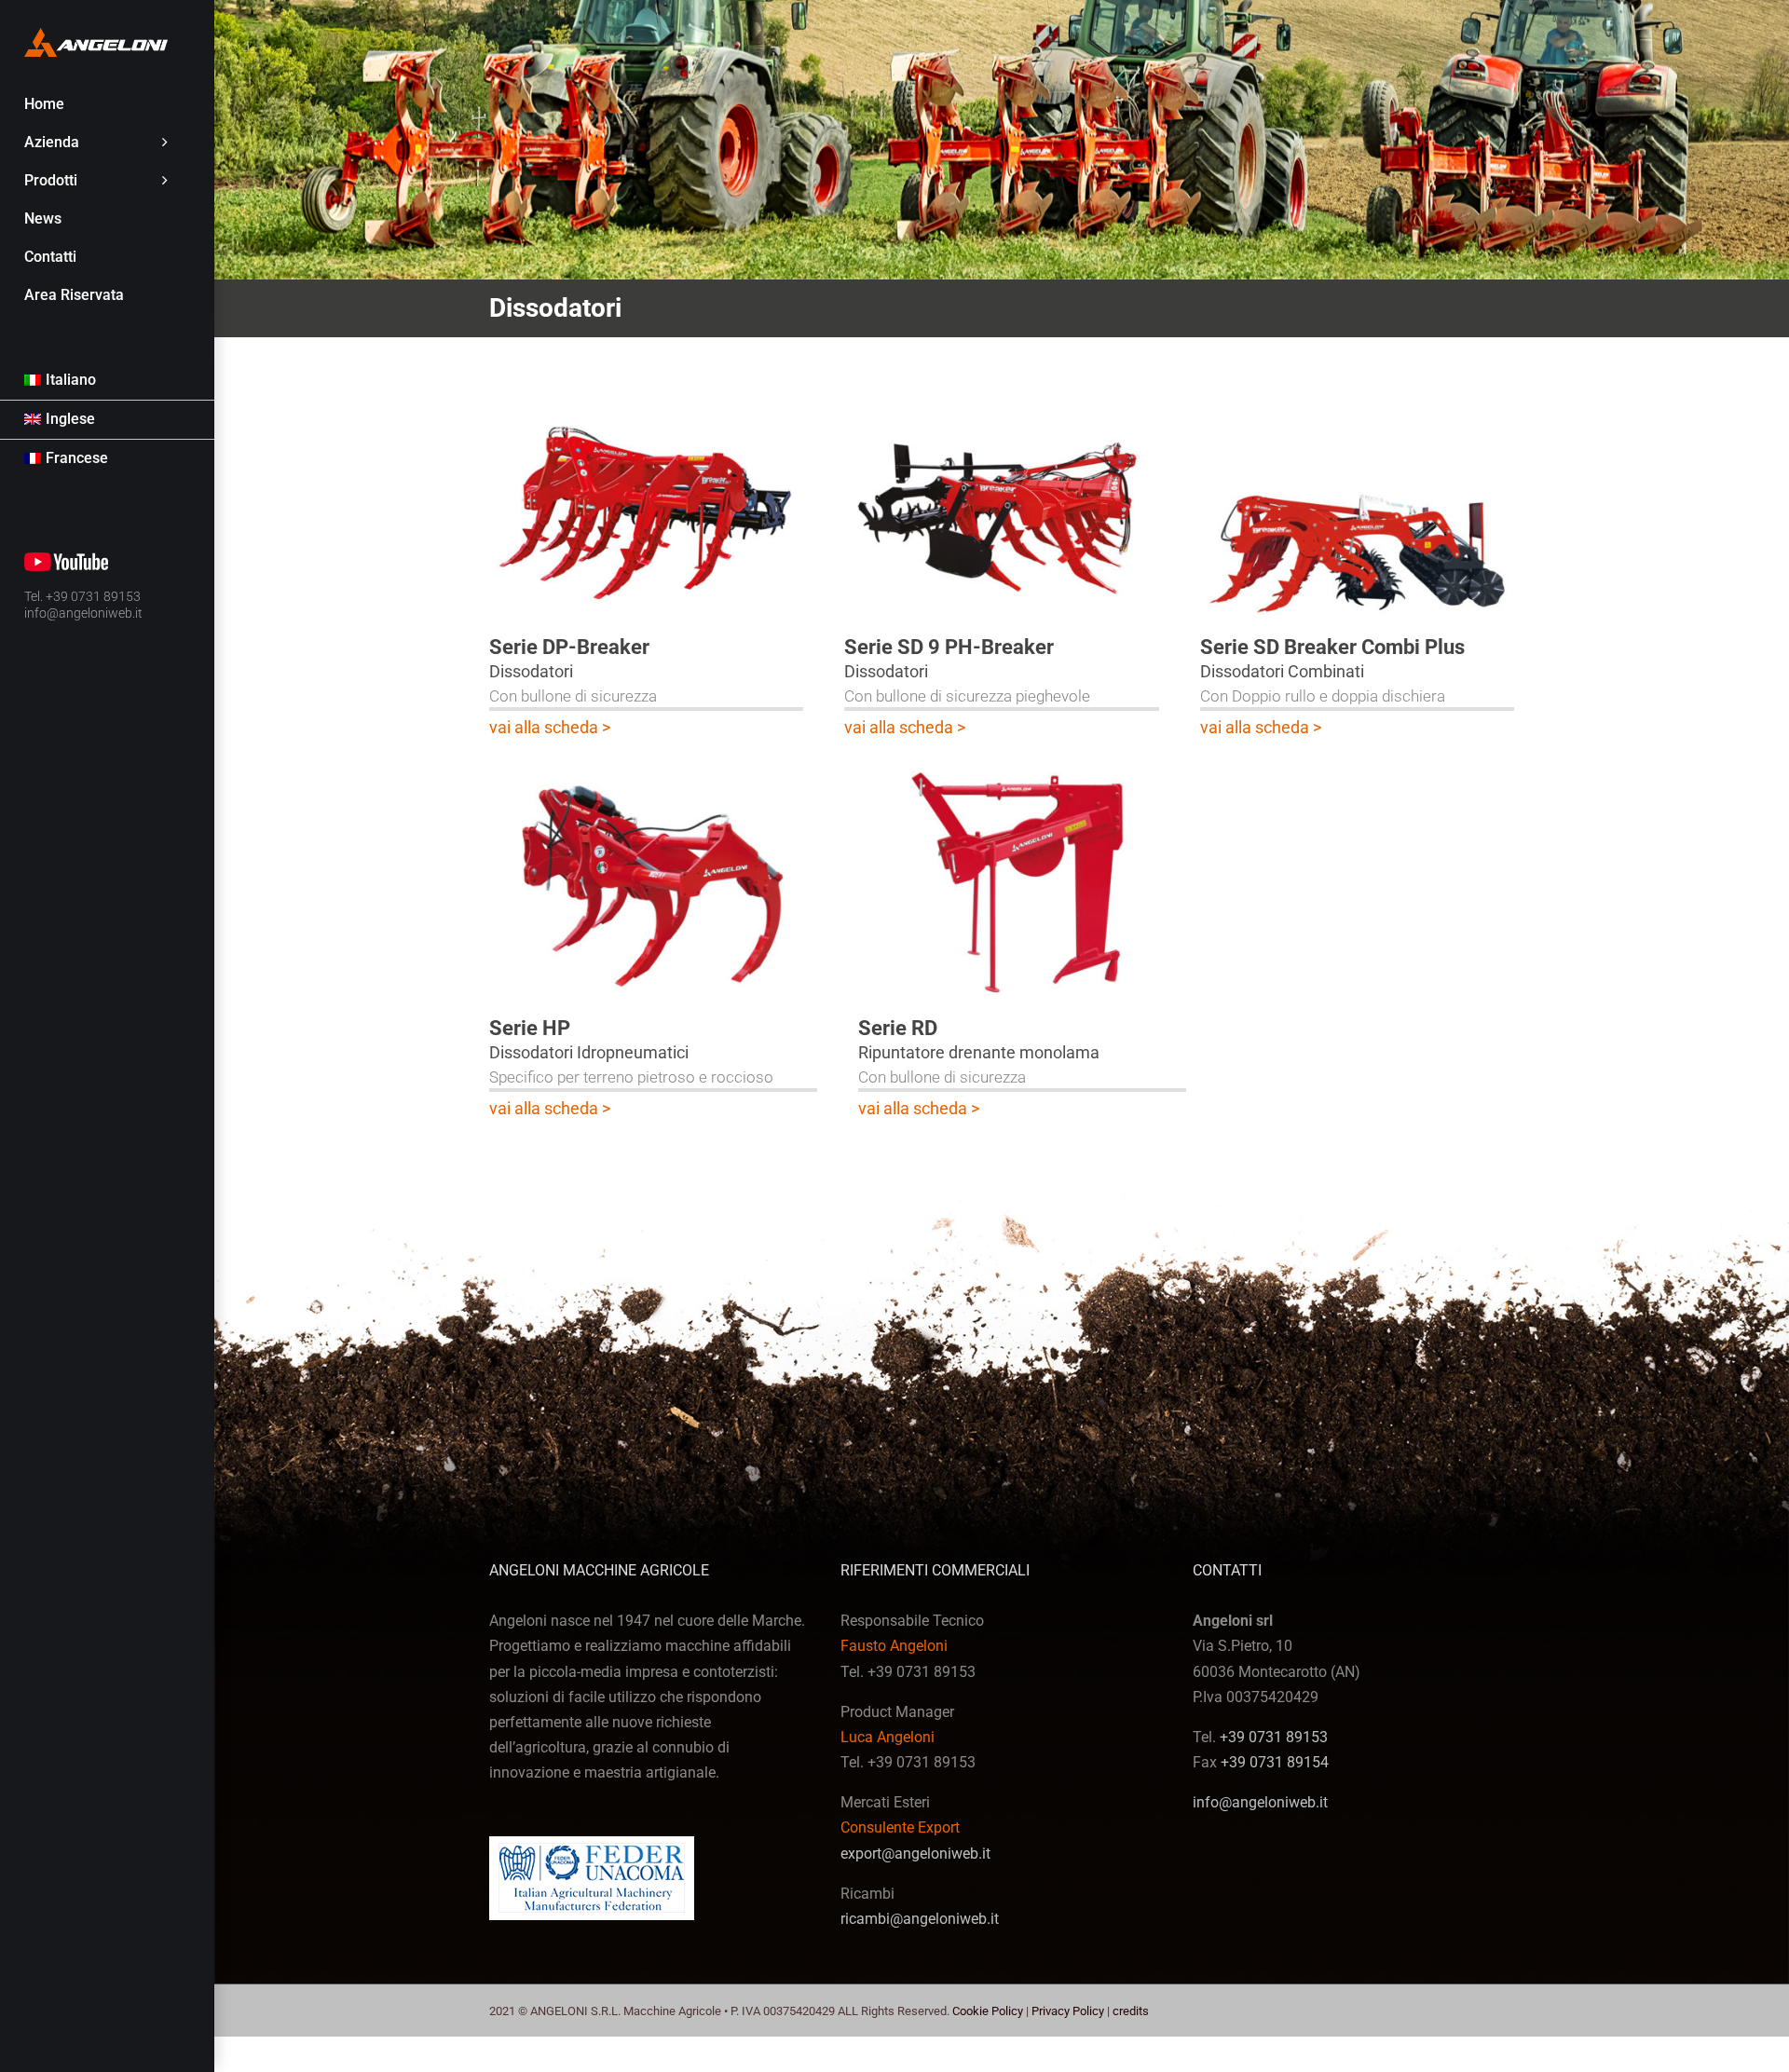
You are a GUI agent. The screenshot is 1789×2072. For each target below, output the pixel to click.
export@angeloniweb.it (915, 1854)
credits (1131, 2011)
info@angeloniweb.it (83, 613)
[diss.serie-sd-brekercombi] (1357, 395)
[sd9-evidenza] (1001, 395)
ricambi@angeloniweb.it (920, 1919)
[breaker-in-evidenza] (646, 395)
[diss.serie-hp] (653, 766)
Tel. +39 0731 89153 (82, 596)
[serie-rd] (1022, 766)
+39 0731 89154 (1275, 1762)
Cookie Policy (988, 2011)
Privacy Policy (1068, 2011)
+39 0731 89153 (1274, 1737)
